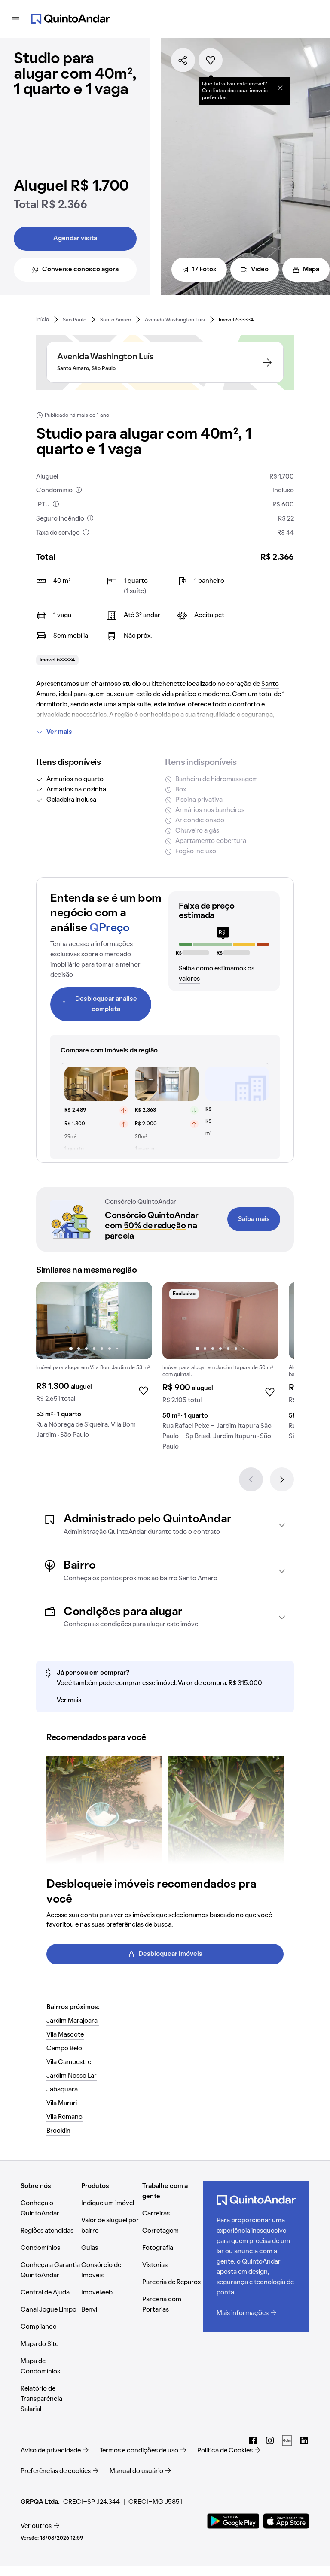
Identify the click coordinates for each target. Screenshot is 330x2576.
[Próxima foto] (137, 1321)
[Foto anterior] (52, 1321)
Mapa (311, 270)
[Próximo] (282, 1479)
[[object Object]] (280, 88)
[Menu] (15, 19)
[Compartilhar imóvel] (183, 60)
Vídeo (260, 270)
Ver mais (59, 732)
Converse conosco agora (80, 270)
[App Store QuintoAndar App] (286, 2521)
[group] (94, 1364)
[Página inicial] (70, 19)
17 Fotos (204, 270)
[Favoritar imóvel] (211, 60)
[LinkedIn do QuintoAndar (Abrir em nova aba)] (304, 2440)
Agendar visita (75, 239)
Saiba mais (254, 1219)
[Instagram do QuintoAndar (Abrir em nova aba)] (270, 2440)
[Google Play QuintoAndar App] (233, 2521)
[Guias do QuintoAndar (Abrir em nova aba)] (287, 2440)
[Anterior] (251, 1479)
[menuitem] (43, 320)
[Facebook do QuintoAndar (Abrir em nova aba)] (253, 2440)
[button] (165, 1525)
